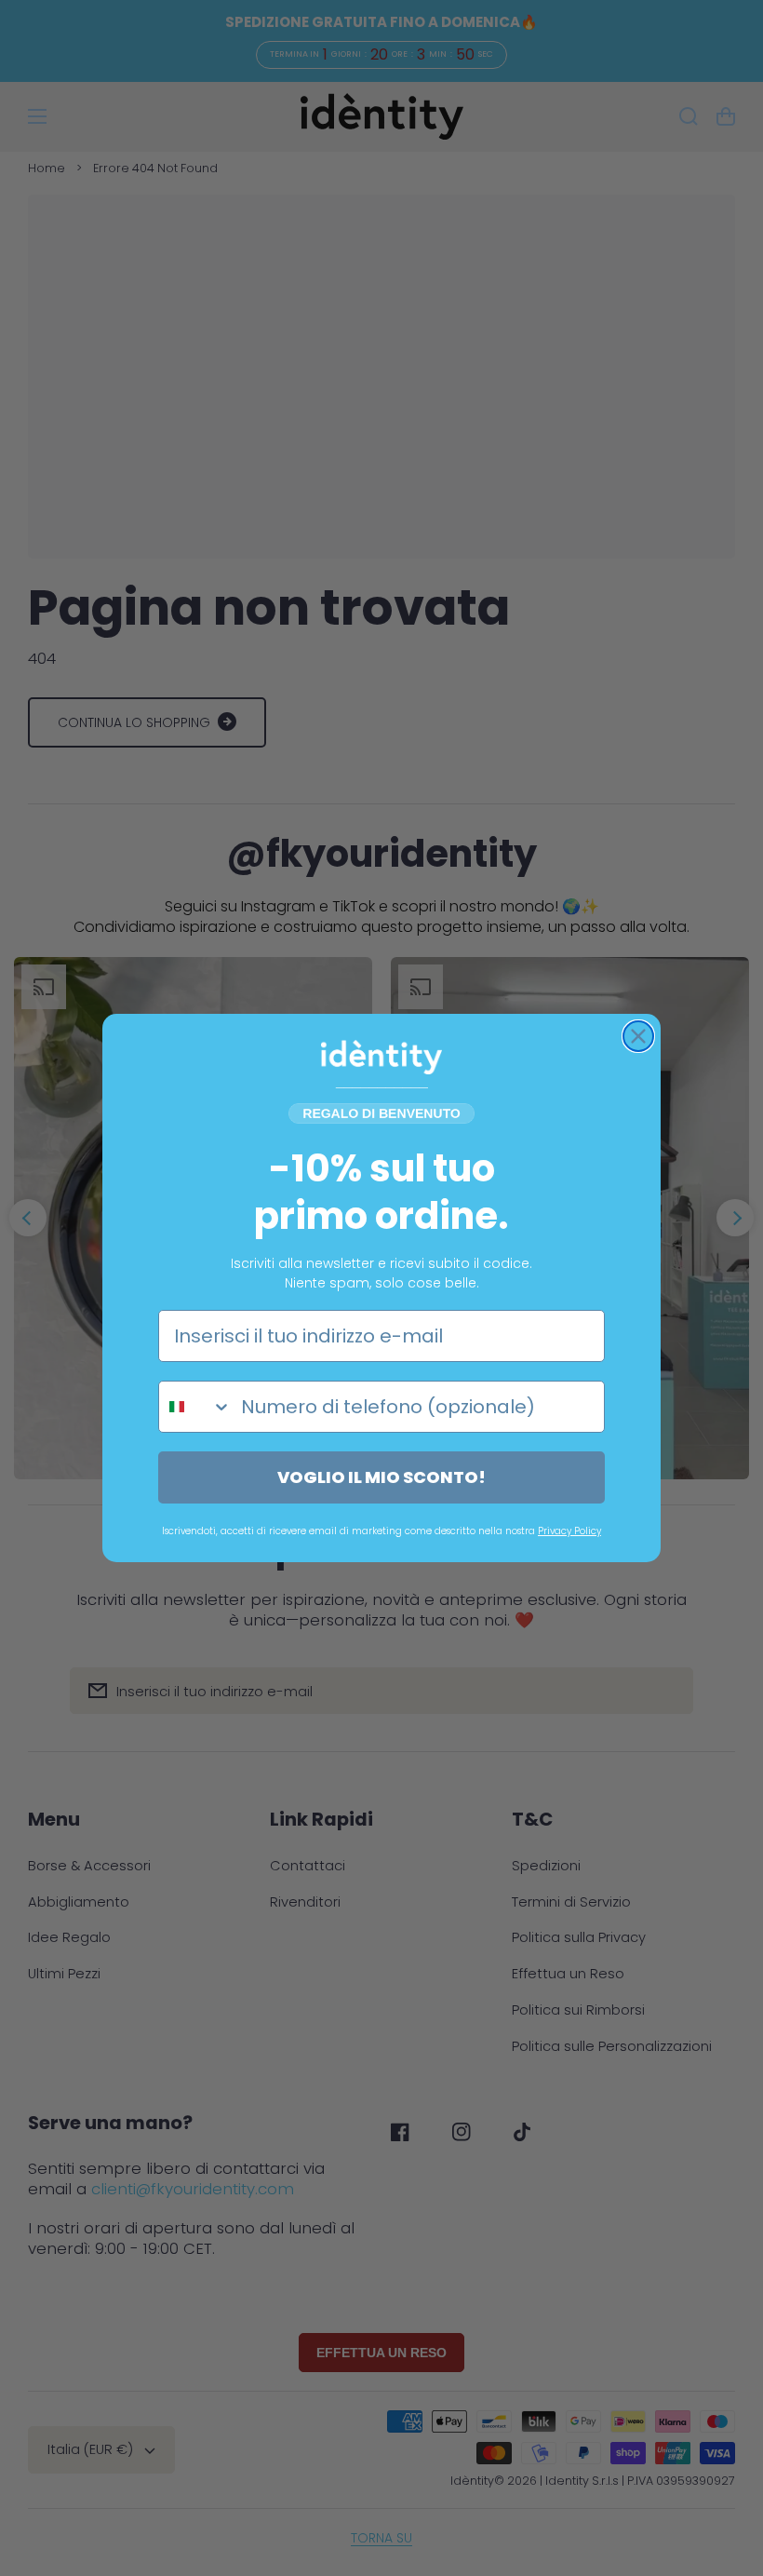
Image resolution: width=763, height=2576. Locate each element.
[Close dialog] (638, 1036)
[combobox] (195, 1407)
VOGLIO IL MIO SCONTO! (381, 1477)
